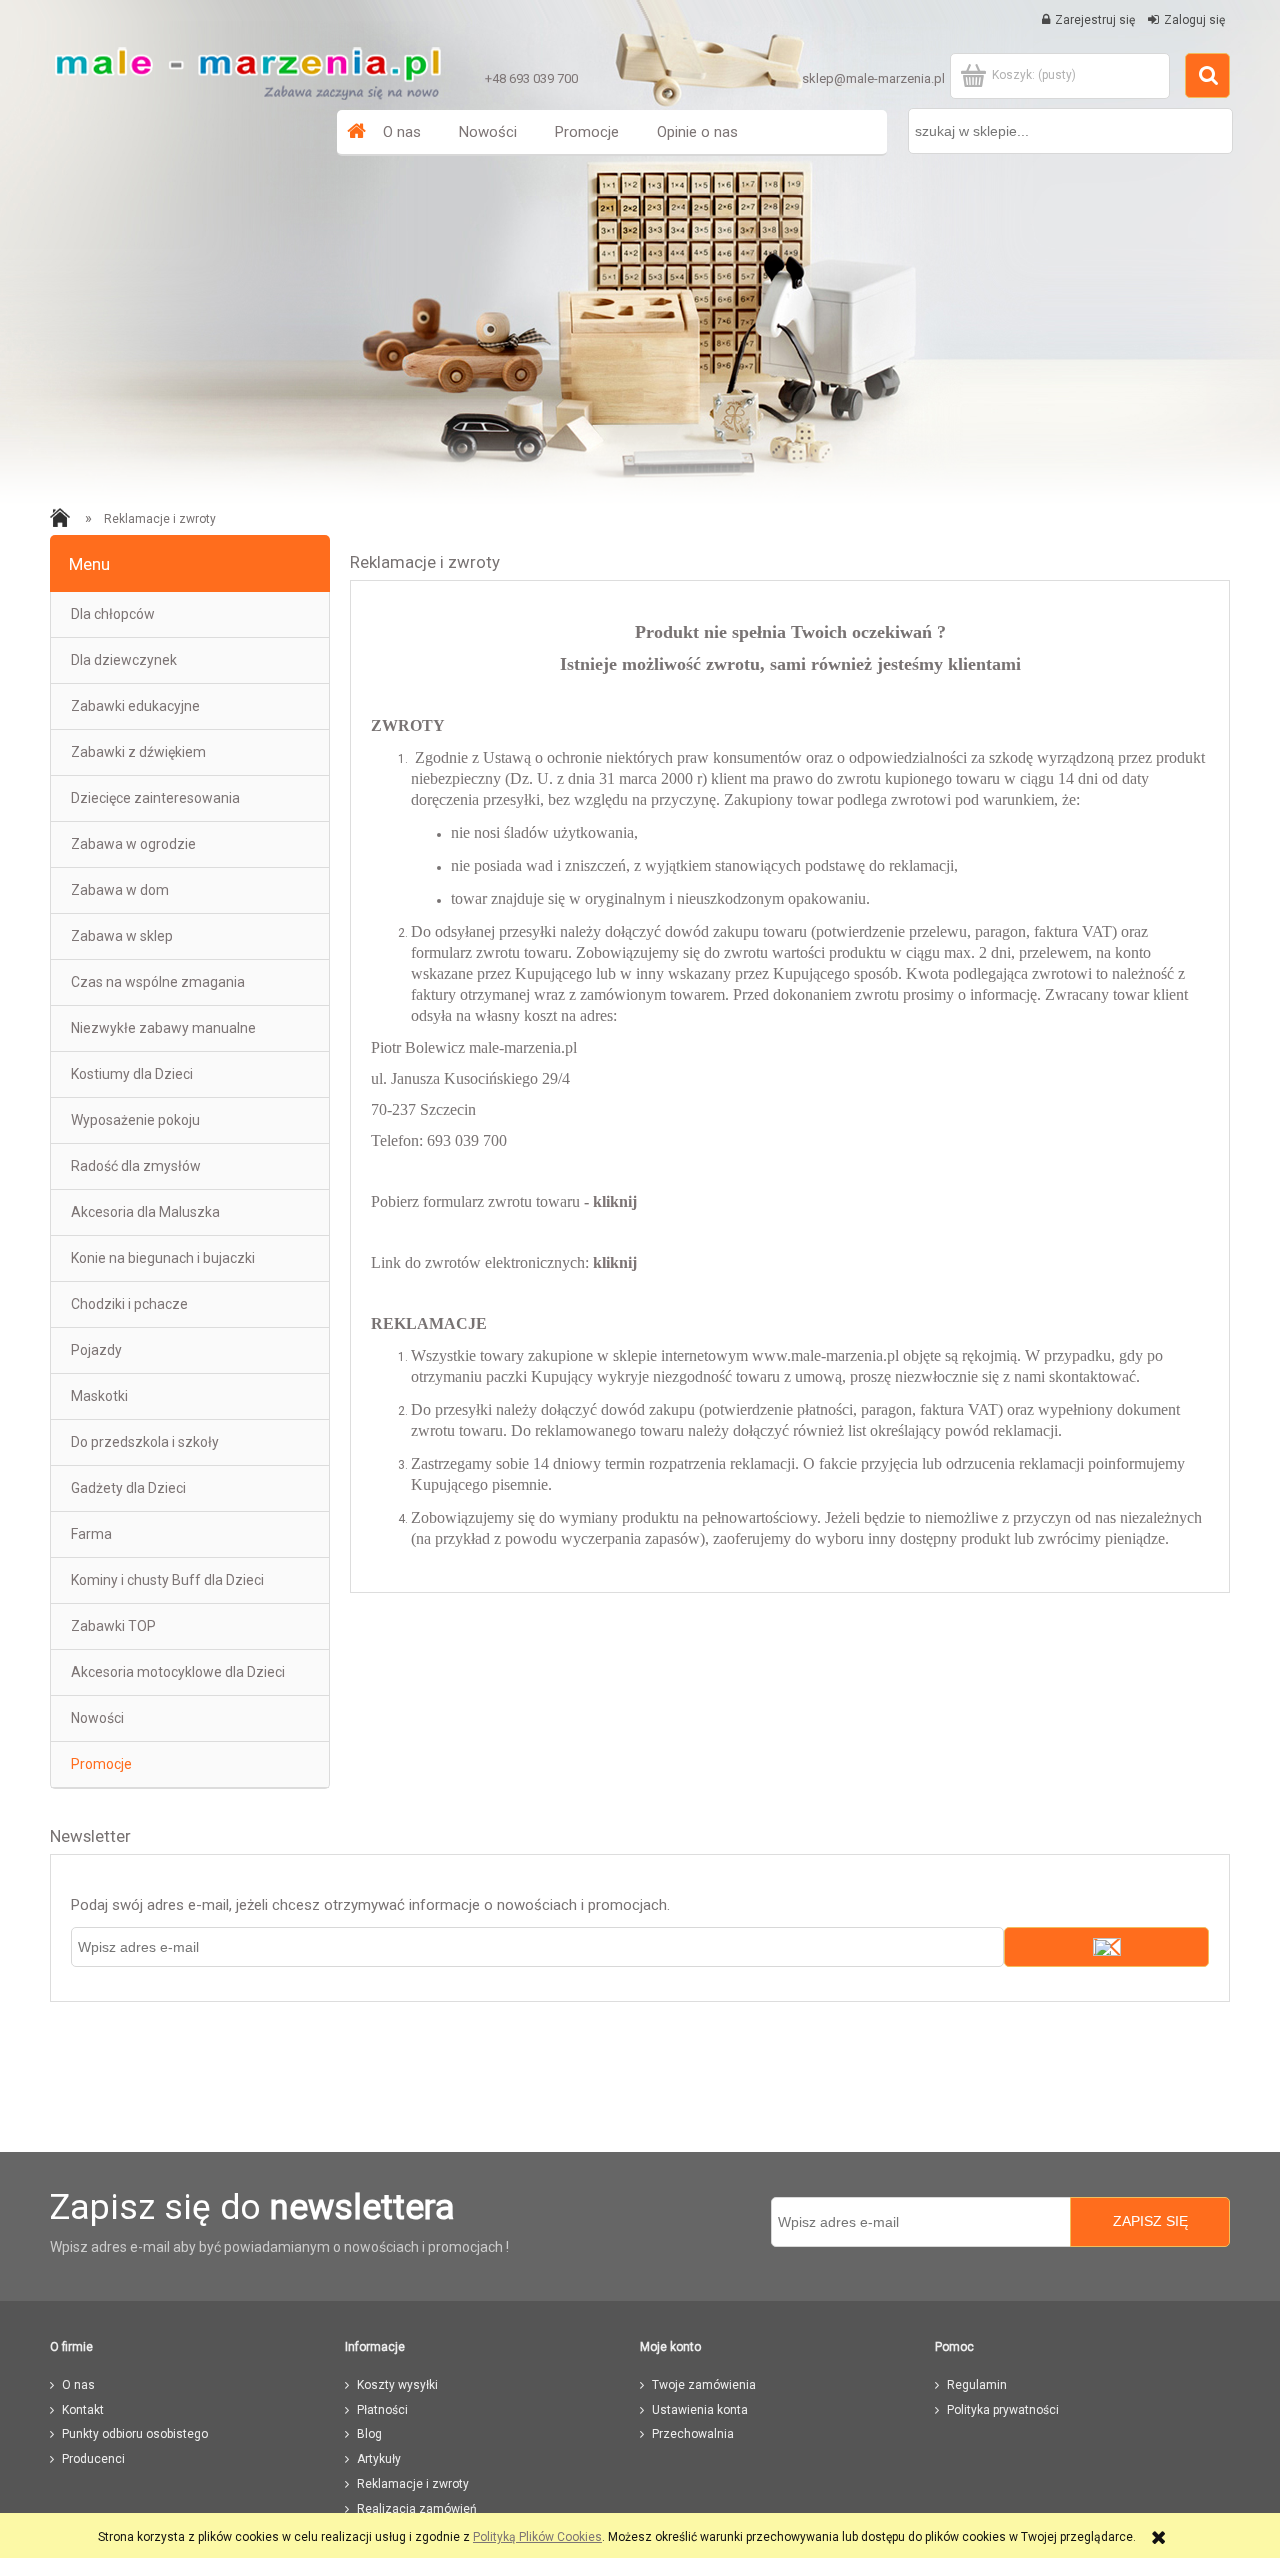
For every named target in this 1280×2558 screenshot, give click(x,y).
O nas (78, 2385)
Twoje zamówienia (704, 2385)
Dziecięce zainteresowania (155, 798)
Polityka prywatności (1003, 2410)
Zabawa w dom (120, 890)
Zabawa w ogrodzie (133, 844)
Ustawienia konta (700, 2410)
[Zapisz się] (1106, 1947)
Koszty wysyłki (397, 2385)
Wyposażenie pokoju (135, 1120)
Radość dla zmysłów (136, 1166)
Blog (369, 2434)
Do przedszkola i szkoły (145, 1442)
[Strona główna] (247, 68)
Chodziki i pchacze (129, 1304)
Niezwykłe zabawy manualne (163, 1028)
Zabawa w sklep (122, 936)
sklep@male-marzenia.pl (873, 78)
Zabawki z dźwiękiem (138, 752)
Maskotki (99, 1396)
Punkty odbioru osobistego (135, 2434)
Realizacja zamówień (417, 2509)
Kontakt (83, 2410)
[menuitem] (402, 132)
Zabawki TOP (113, 1626)
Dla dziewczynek (124, 660)
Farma (91, 1534)
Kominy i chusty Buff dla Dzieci (167, 1580)
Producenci (93, 2459)
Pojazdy (96, 1350)
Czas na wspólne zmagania (158, 982)
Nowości (97, 1718)
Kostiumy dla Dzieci (132, 1074)
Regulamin (977, 2385)
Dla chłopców (113, 614)
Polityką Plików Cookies (537, 2537)
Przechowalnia (693, 2434)
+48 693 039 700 (531, 78)
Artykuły (379, 2459)
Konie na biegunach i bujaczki (163, 1258)
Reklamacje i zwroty (413, 2484)
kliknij (615, 1201)
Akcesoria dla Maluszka (145, 1212)
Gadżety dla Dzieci (128, 1488)
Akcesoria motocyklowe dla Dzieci (178, 1672)
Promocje (101, 1764)
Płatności (382, 2410)
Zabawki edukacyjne (135, 706)
